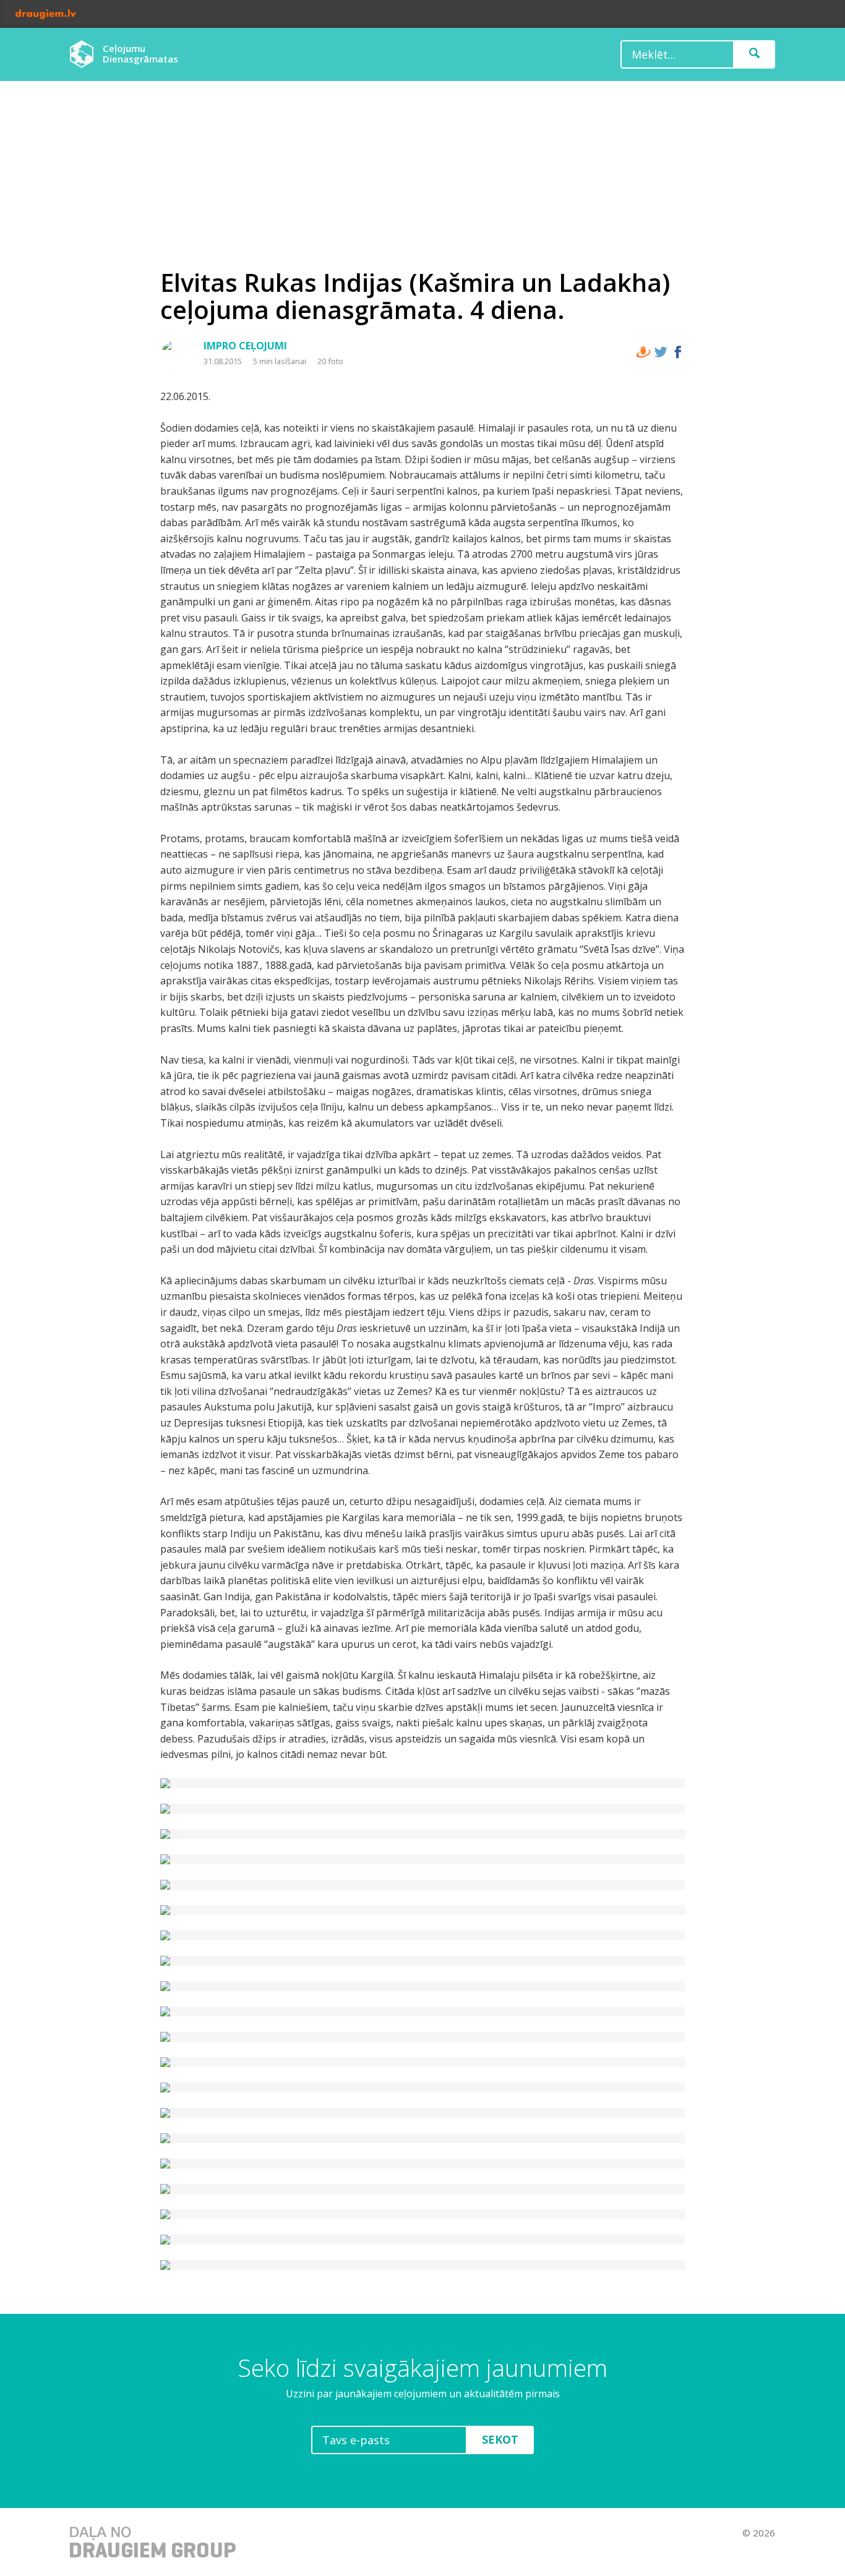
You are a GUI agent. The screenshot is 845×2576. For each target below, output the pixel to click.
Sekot (500, 2439)
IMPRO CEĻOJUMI (245, 346)
